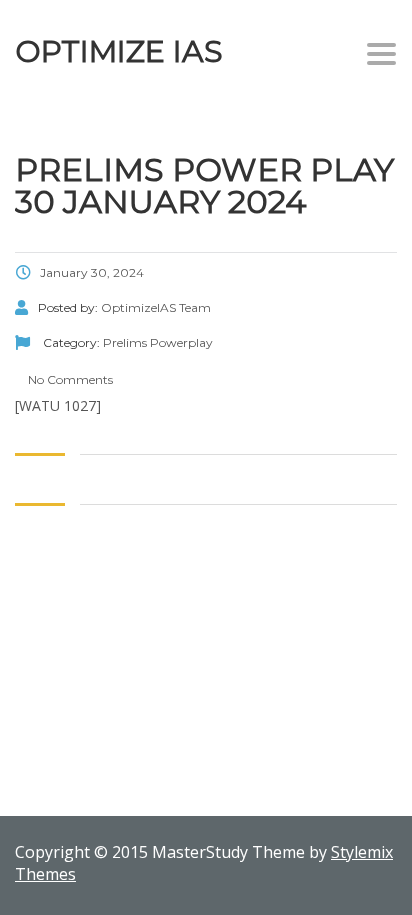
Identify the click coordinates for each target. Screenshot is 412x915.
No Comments (69, 379)
